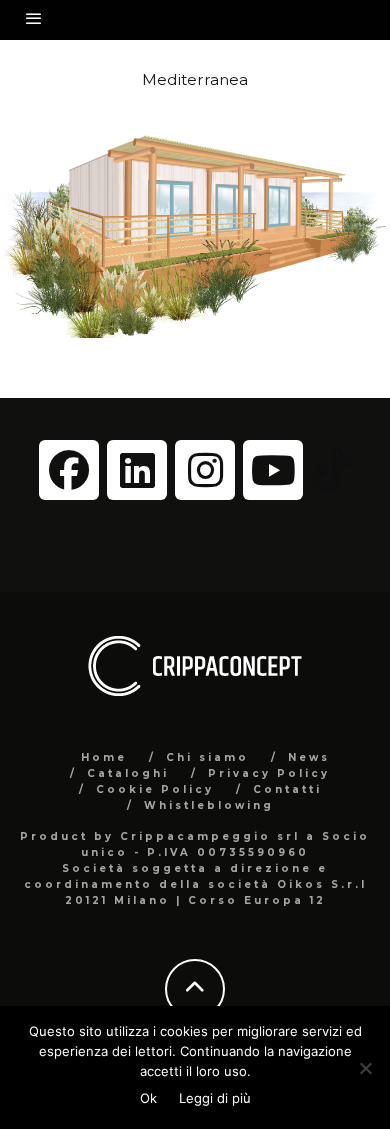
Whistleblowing (209, 805)
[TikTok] (331, 469)
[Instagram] (205, 470)
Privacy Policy (269, 773)
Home (104, 757)
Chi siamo (207, 757)
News (309, 757)
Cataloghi (128, 773)
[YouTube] (273, 470)
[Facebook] (69, 470)
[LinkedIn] (137, 470)
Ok (148, 1098)
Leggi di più (215, 1098)
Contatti (287, 789)
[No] (365, 1068)
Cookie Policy (155, 789)
